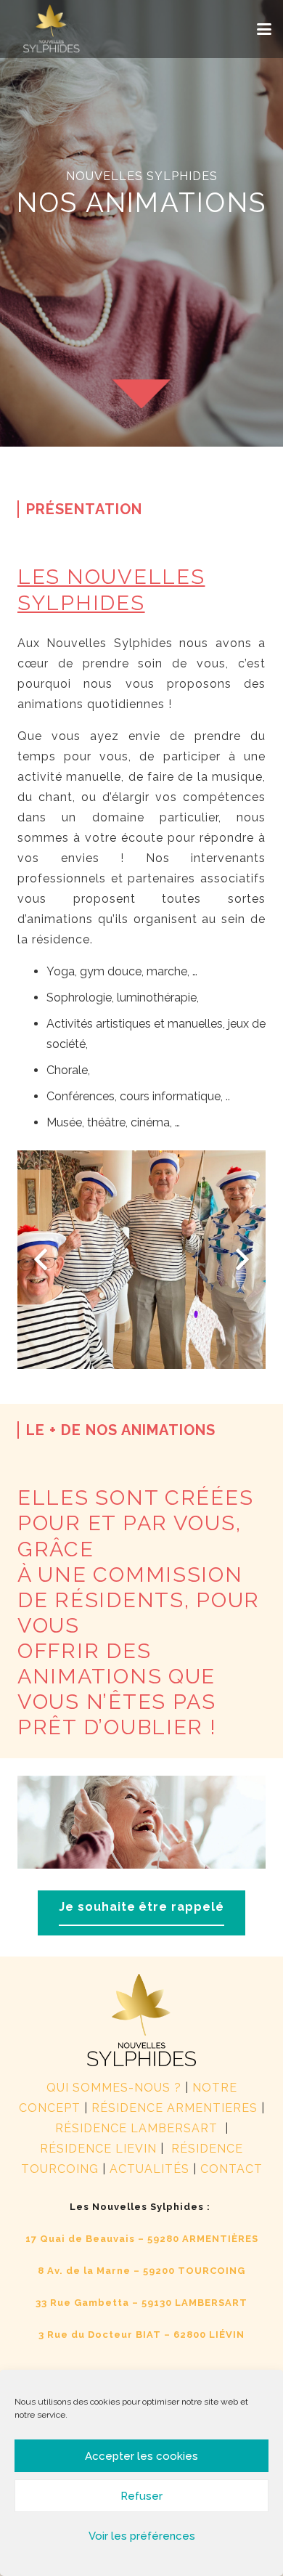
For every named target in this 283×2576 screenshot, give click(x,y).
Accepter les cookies (141, 2456)
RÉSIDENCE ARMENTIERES (175, 2108)
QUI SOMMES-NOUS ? (114, 2088)
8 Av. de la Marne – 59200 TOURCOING (141, 2271)
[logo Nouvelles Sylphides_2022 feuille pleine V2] (52, 29)
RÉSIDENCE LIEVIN (98, 2149)
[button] (264, 29)
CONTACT (231, 2169)
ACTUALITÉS (149, 2169)
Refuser (141, 2496)
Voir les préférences (142, 2536)
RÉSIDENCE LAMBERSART (138, 2128)
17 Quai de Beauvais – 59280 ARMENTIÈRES (142, 2239)
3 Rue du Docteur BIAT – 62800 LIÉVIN (141, 2335)
